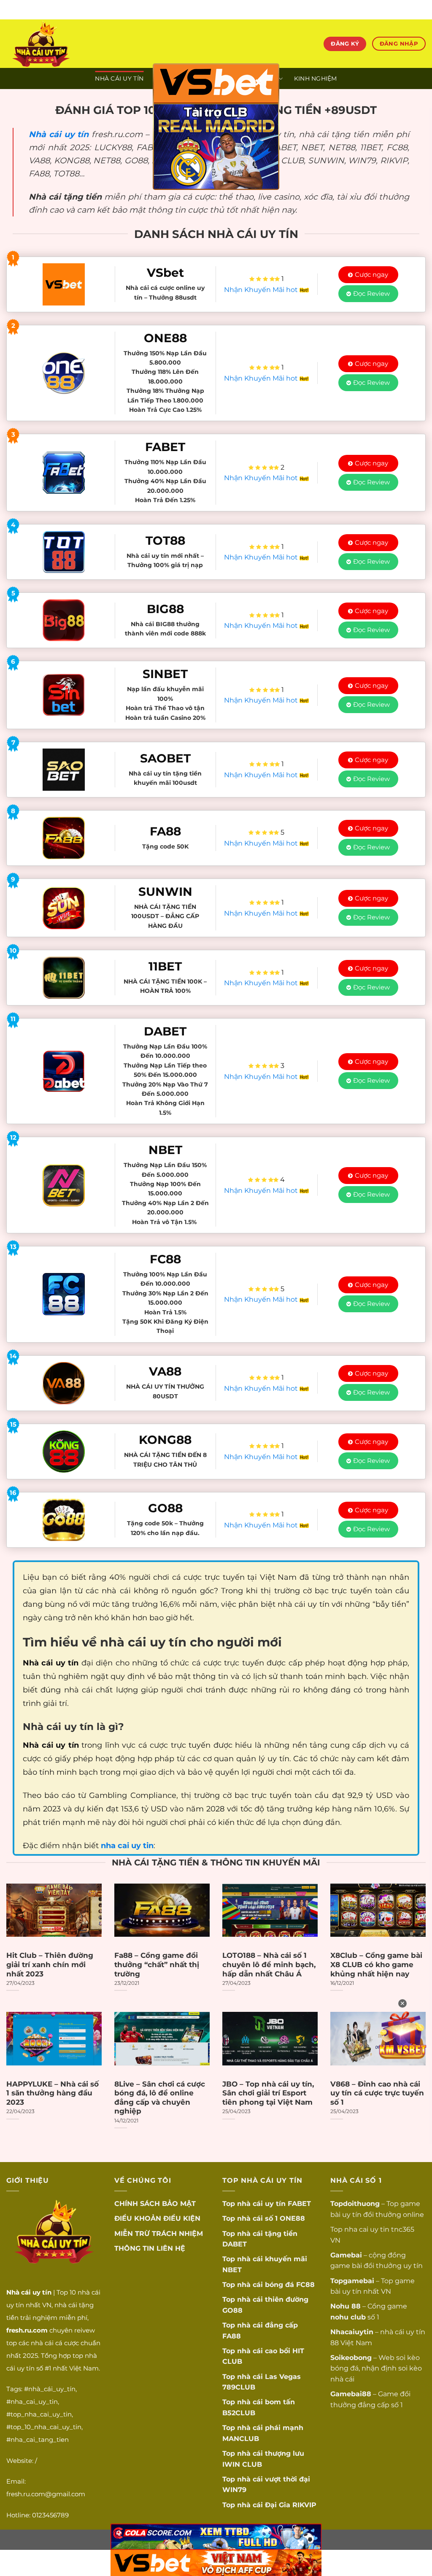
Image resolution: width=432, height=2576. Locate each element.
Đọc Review (371, 293)
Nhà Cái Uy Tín (119, 78)
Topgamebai (352, 2281)
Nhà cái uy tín (59, 134)
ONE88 (292, 2218)
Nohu (340, 2306)
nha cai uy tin (367, 2229)
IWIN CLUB (242, 2464)
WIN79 (234, 2490)
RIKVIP (304, 2505)
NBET (232, 2270)
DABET (235, 2244)
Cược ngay (371, 274)
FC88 (305, 2285)
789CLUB (239, 2387)
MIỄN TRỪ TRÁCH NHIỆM (159, 2234)
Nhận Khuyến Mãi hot (262, 290)
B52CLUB (239, 2413)
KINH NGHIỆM (316, 78)
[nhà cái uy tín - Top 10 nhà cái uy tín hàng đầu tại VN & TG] (81, 44)
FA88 (232, 2336)
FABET (299, 2204)
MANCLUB (241, 2439)
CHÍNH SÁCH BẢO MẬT (155, 2204)
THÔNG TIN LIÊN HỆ (150, 2248)
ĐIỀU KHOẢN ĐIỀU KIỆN (157, 2218)
